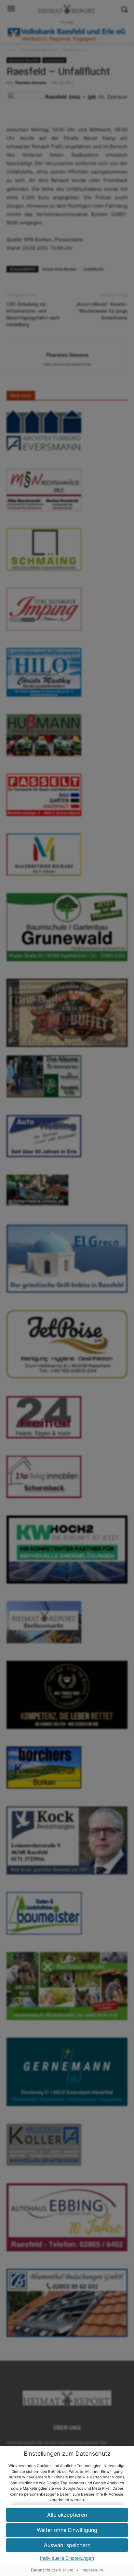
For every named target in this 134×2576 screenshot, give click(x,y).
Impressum (92, 2570)
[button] (67, 2515)
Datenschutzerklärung (52, 2570)
